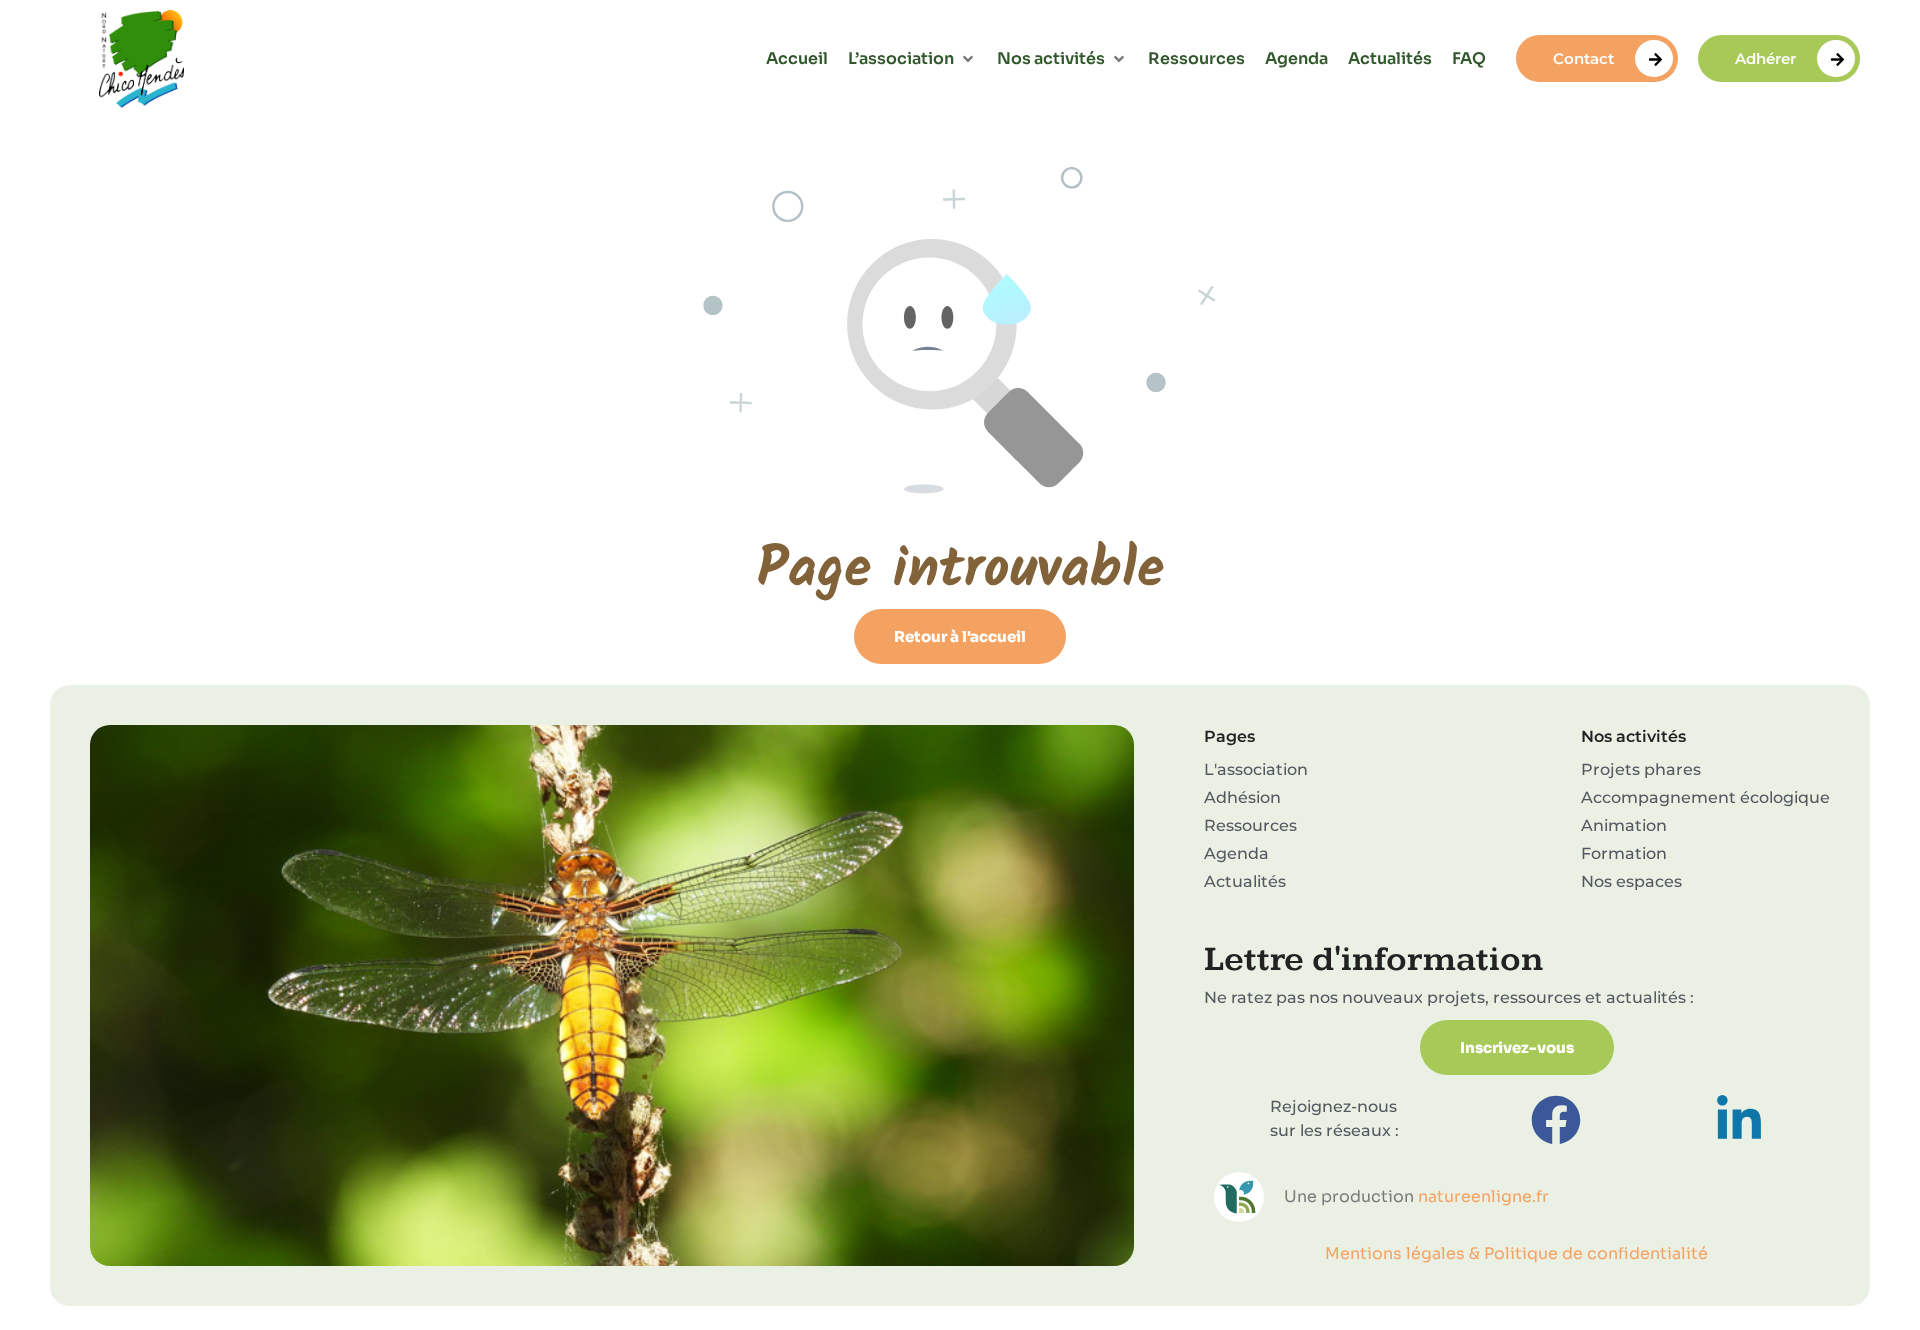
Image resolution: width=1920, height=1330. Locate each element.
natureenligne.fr (1483, 1196)
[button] (912, 59)
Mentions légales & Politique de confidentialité (1516, 1253)
